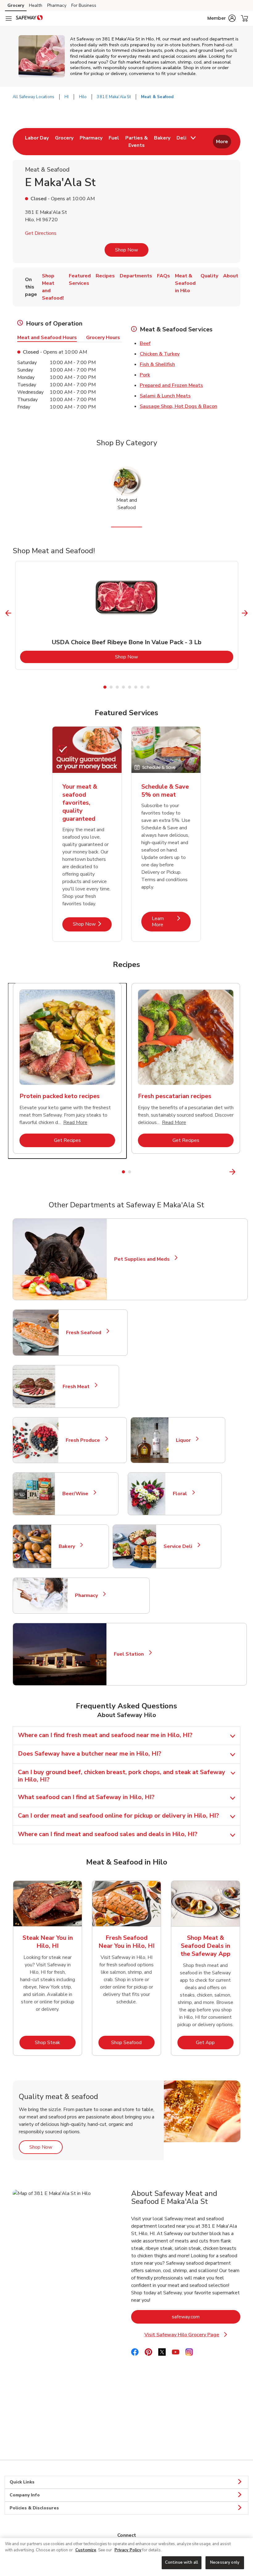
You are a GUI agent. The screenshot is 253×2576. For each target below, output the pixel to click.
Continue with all (182, 2562)
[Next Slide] (245, 613)
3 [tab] (117, 687)
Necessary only (225, 2562)
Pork (145, 375)
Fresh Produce (85, 1440)
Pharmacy (57, 5)
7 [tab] (142, 687)
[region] (126, 2557)
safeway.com (206, 2317)
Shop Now (126, 250)
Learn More (171, 921)
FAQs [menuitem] (164, 276)
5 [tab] (130, 687)
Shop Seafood (133, 2042)
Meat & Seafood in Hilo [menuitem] (185, 283)
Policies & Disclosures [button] (34, 2508)
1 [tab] (105, 687)
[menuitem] (37, 142)
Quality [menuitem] (209, 276)
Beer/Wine (78, 1494)
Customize (86, 2550)
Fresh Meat (79, 1387)
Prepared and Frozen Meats (171, 385)
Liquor (186, 1440)
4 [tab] (123, 687)
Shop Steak (55, 2042)
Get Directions (41, 233)
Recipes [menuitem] (105, 276)
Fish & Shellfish (157, 364)
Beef (145, 343)
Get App (215, 2042)
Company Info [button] (25, 2495)
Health (36, 5)
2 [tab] (111, 687)
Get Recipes (85, 1140)
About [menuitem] (231, 276)
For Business (84, 5)
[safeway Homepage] (29, 19)
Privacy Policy (128, 2550)
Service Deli (180, 1546)
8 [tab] (148, 687)
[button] (222, 18)
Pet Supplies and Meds (142, 1259)
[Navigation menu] (9, 19)
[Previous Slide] (8, 613)
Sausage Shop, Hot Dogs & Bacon (178, 406)
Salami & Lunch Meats (165, 396)
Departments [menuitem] (136, 276)
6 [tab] (136, 687)
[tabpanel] (127, 615)
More (222, 142)
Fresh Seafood (86, 1333)
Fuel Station (131, 1654)
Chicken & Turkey (160, 354)
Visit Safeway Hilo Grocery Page (191, 2335)
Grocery (16, 5)
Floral (182, 1494)
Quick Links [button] (22, 2482)
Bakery (69, 1546)
